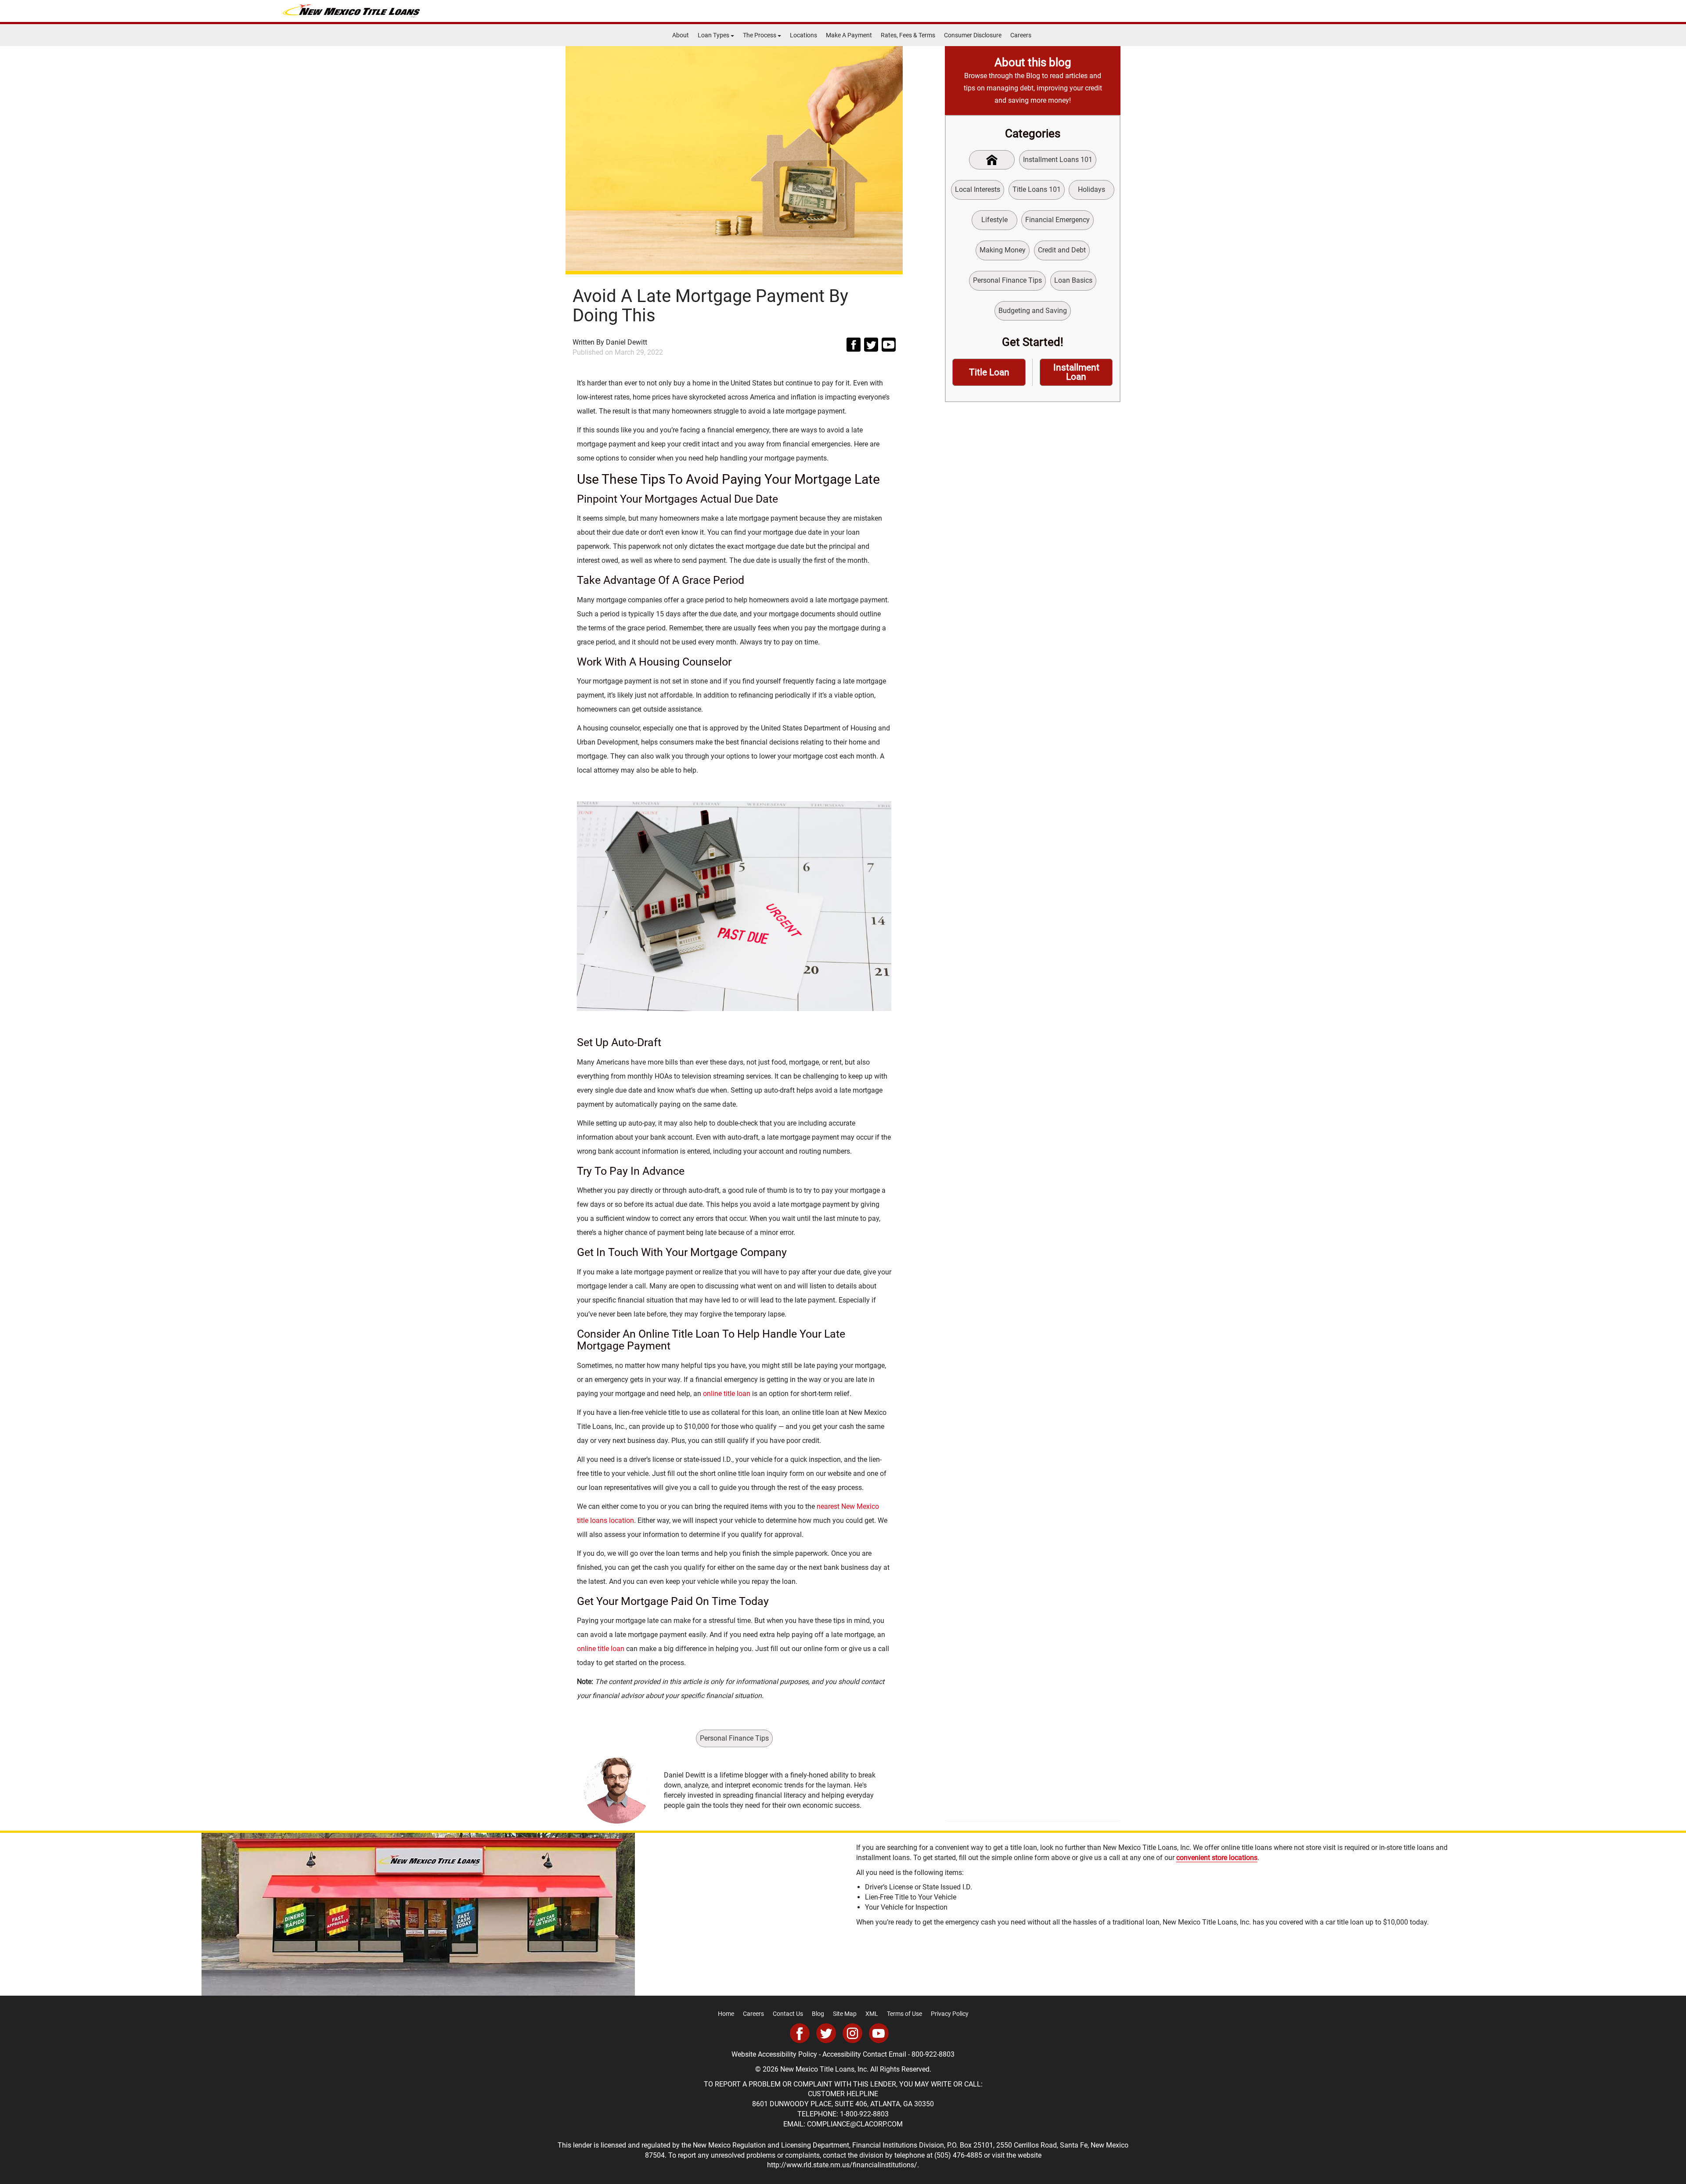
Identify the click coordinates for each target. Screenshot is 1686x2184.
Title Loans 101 (1037, 189)
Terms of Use (904, 2014)
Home (726, 2014)
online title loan (727, 1394)
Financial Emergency (1057, 220)
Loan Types (714, 35)
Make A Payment (849, 35)
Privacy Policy (950, 2014)
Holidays (1092, 189)
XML (872, 2014)
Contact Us (788, 2014)
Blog (818, 2014)
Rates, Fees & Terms (908, 35)
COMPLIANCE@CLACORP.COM (855, 2124)
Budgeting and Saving (1033, 311)
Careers (1021, 35)
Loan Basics (1073, 280)
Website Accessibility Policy (774, 2054)
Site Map (845, 2014)
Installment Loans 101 (1058, 160)
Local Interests (978, 189)
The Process (760, 35)
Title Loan (989, 372)
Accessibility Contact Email (864, 2054)
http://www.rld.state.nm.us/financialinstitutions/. (843, 2165)
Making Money (1003, 250)
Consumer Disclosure (973, 35)
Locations (803, 35)
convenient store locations (1217, 1858)
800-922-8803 (933, 2054)
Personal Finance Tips (734, 1738)
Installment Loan (1076, 372)
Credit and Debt (1062, 250)
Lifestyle (994, 220)
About (681, 35)
